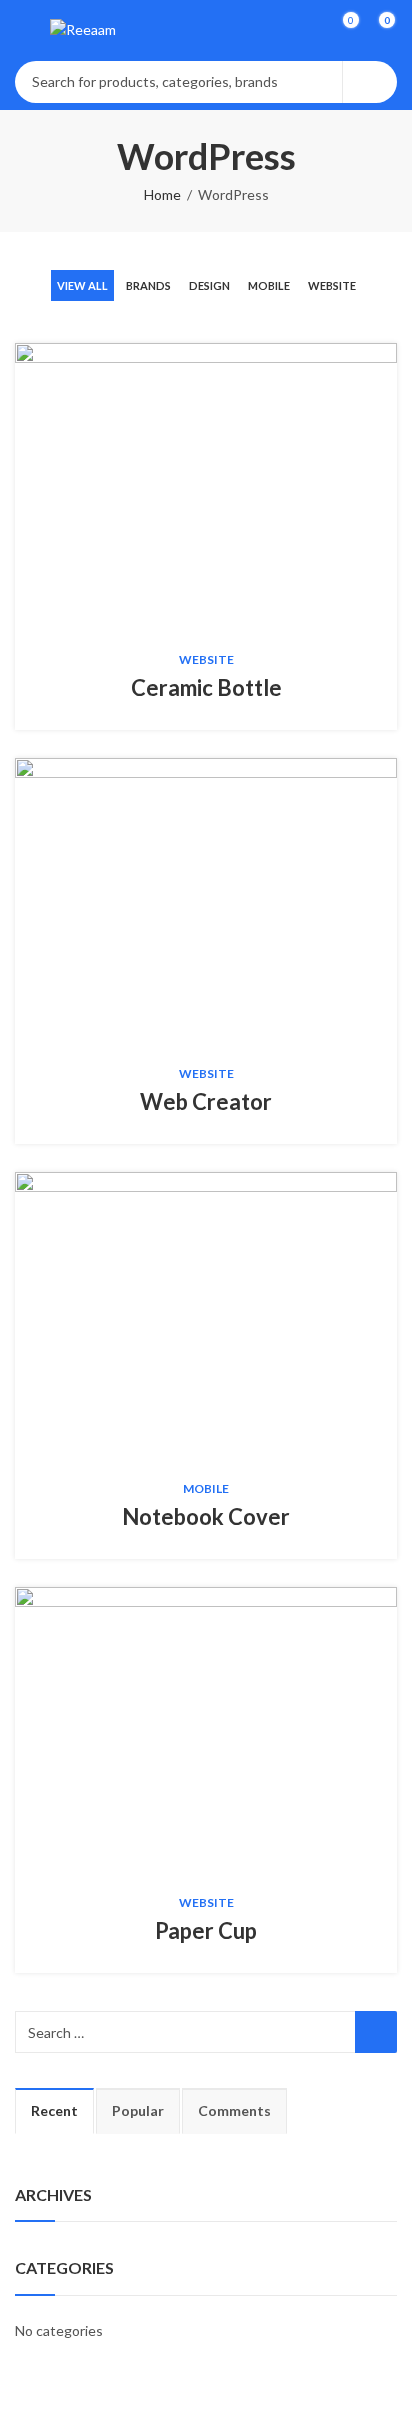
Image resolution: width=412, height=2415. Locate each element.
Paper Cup (206, 1930)
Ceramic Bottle (206, 687)
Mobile (269, 285)
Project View (175, 486)
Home (162, 194)
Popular (138, 2110)
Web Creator (206, 1101)
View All (82, 285)
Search (370, 82)
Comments (234, 2110)
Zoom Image (237, 486)
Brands (148, 285)
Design (209, 285)
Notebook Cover (206, 1516)
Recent (54, 2110)
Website (332, 285)
